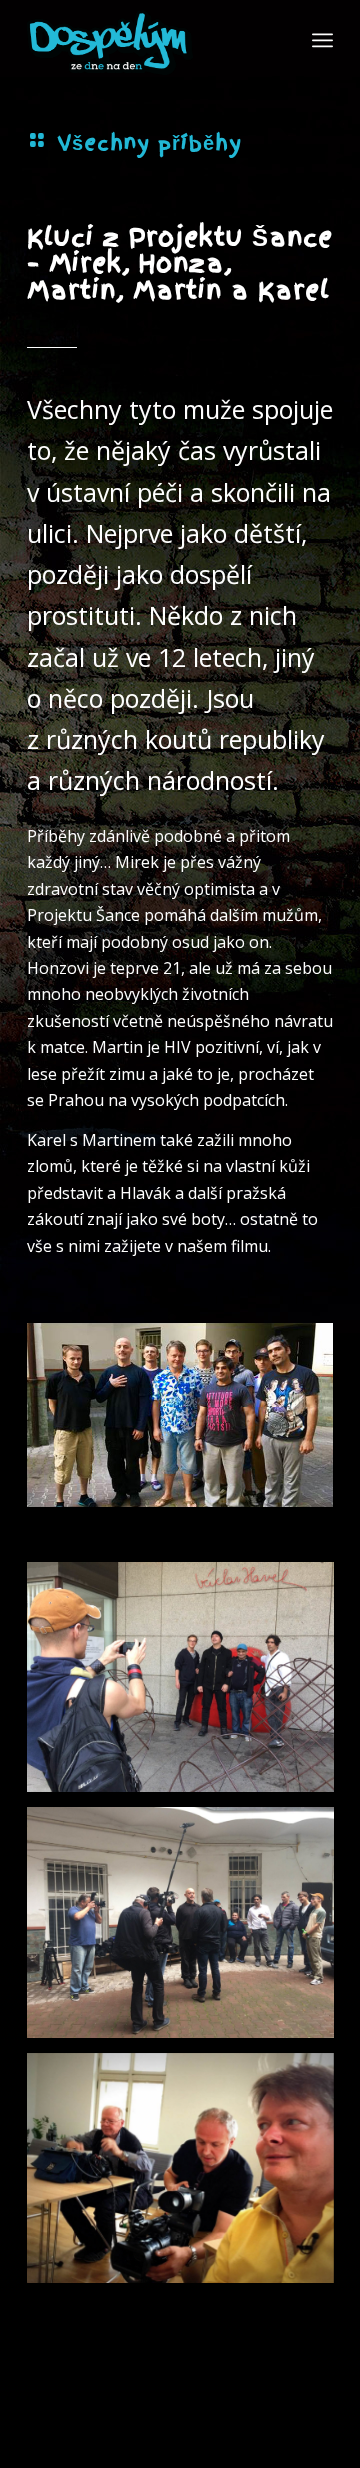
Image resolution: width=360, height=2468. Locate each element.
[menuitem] (322, 40)
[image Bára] (188, 2175)
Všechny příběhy (149, 143)
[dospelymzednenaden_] (149, 40)
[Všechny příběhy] (37, 140)
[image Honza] (188, 1929)
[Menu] (322, 40)
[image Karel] (188, 1684)
